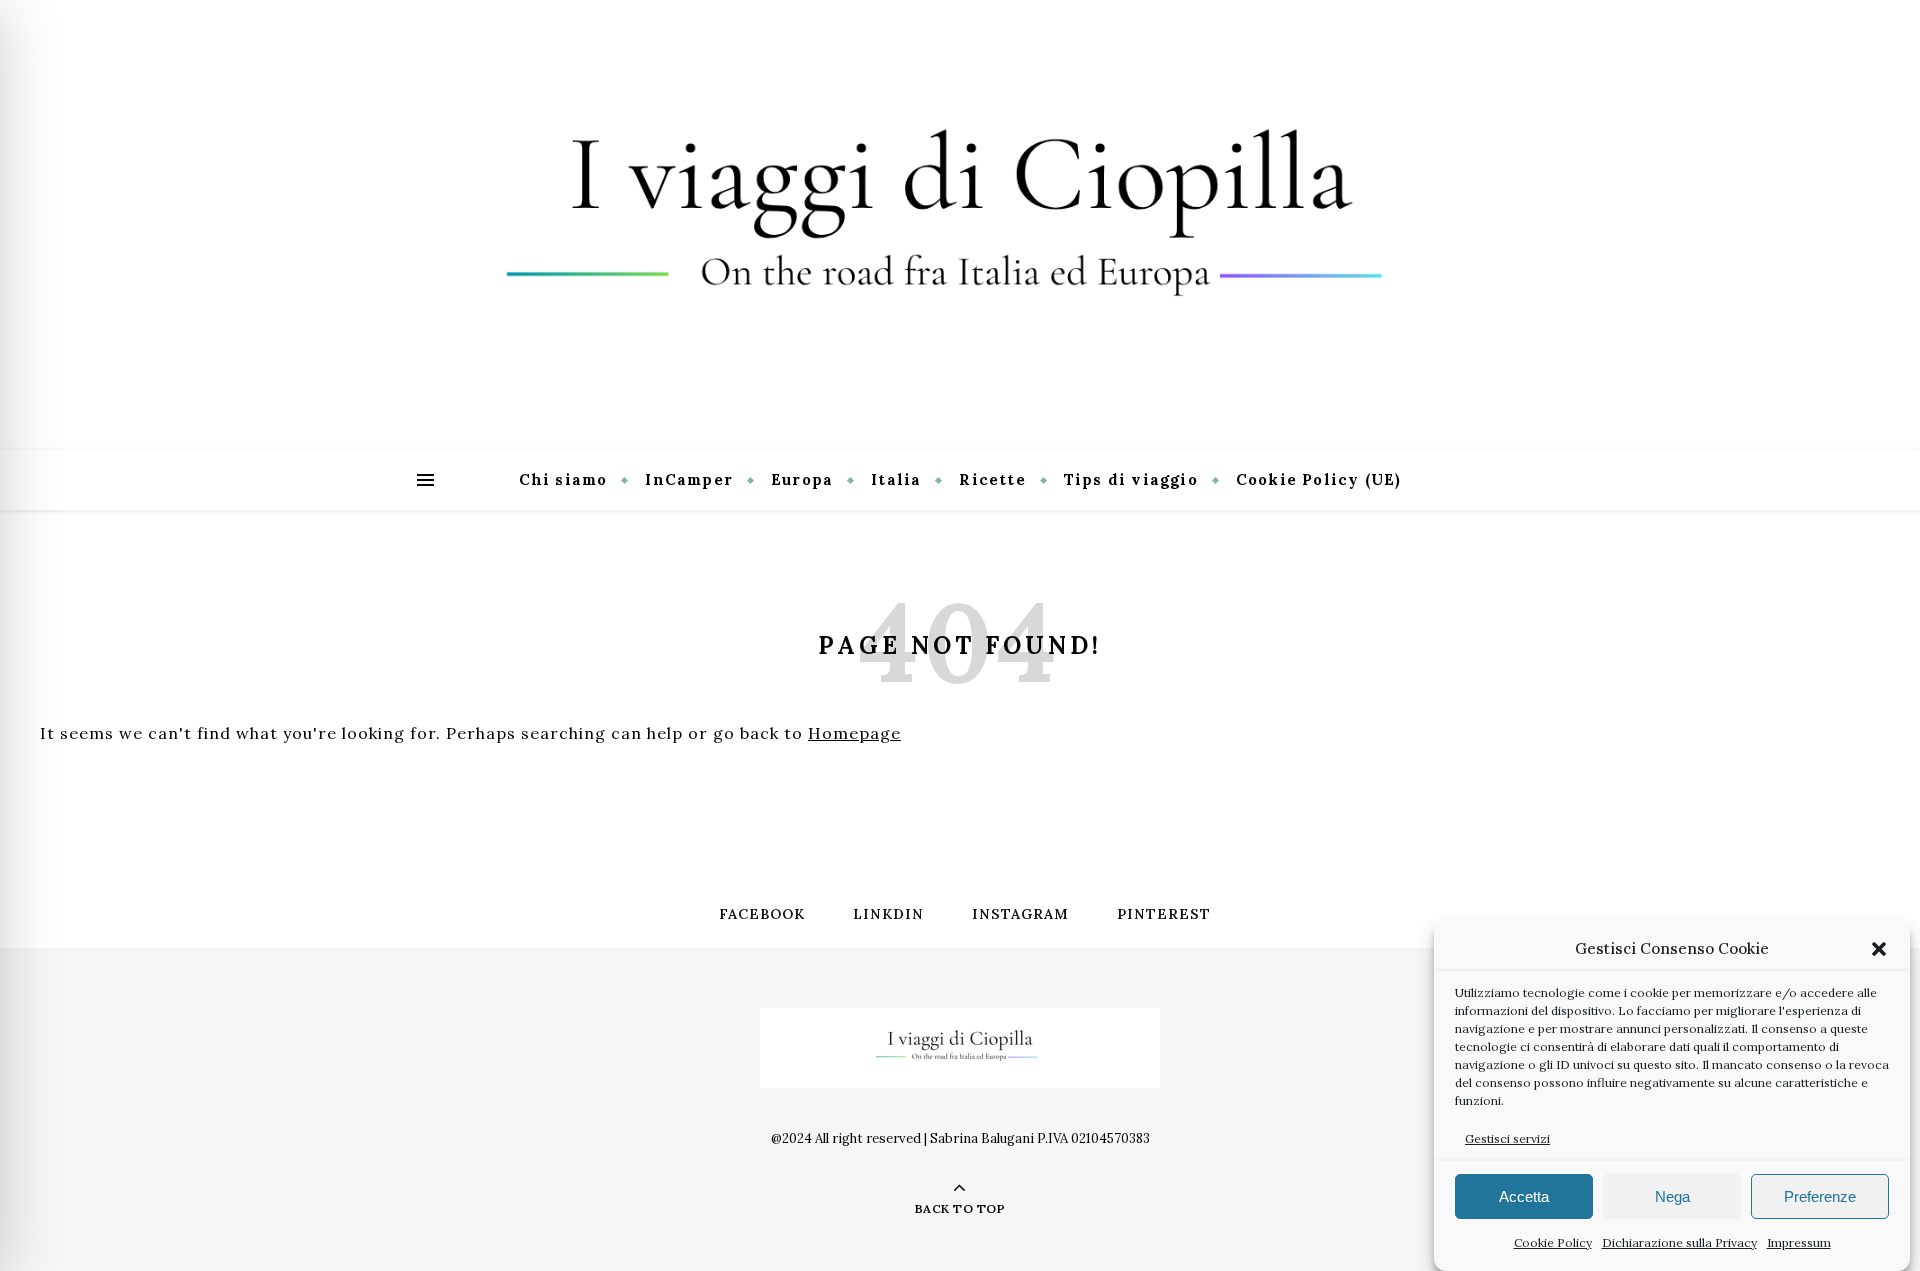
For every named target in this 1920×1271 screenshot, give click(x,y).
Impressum (1799, 1242)
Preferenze (1820, 1196)
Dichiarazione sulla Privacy (1679, 1242)
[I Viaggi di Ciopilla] (960, 225)
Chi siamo (563, 479)
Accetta (1524, 1196)
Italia (896, 479)
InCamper (689, 479)
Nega (1672, 1196)
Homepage (854, 733)
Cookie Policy (1553, 1242)
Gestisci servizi (1507, 1138)
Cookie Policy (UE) (1319, 479)
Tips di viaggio (1131, 479)
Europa (802, 479)
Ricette (992, 479)
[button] (1879, 949)
